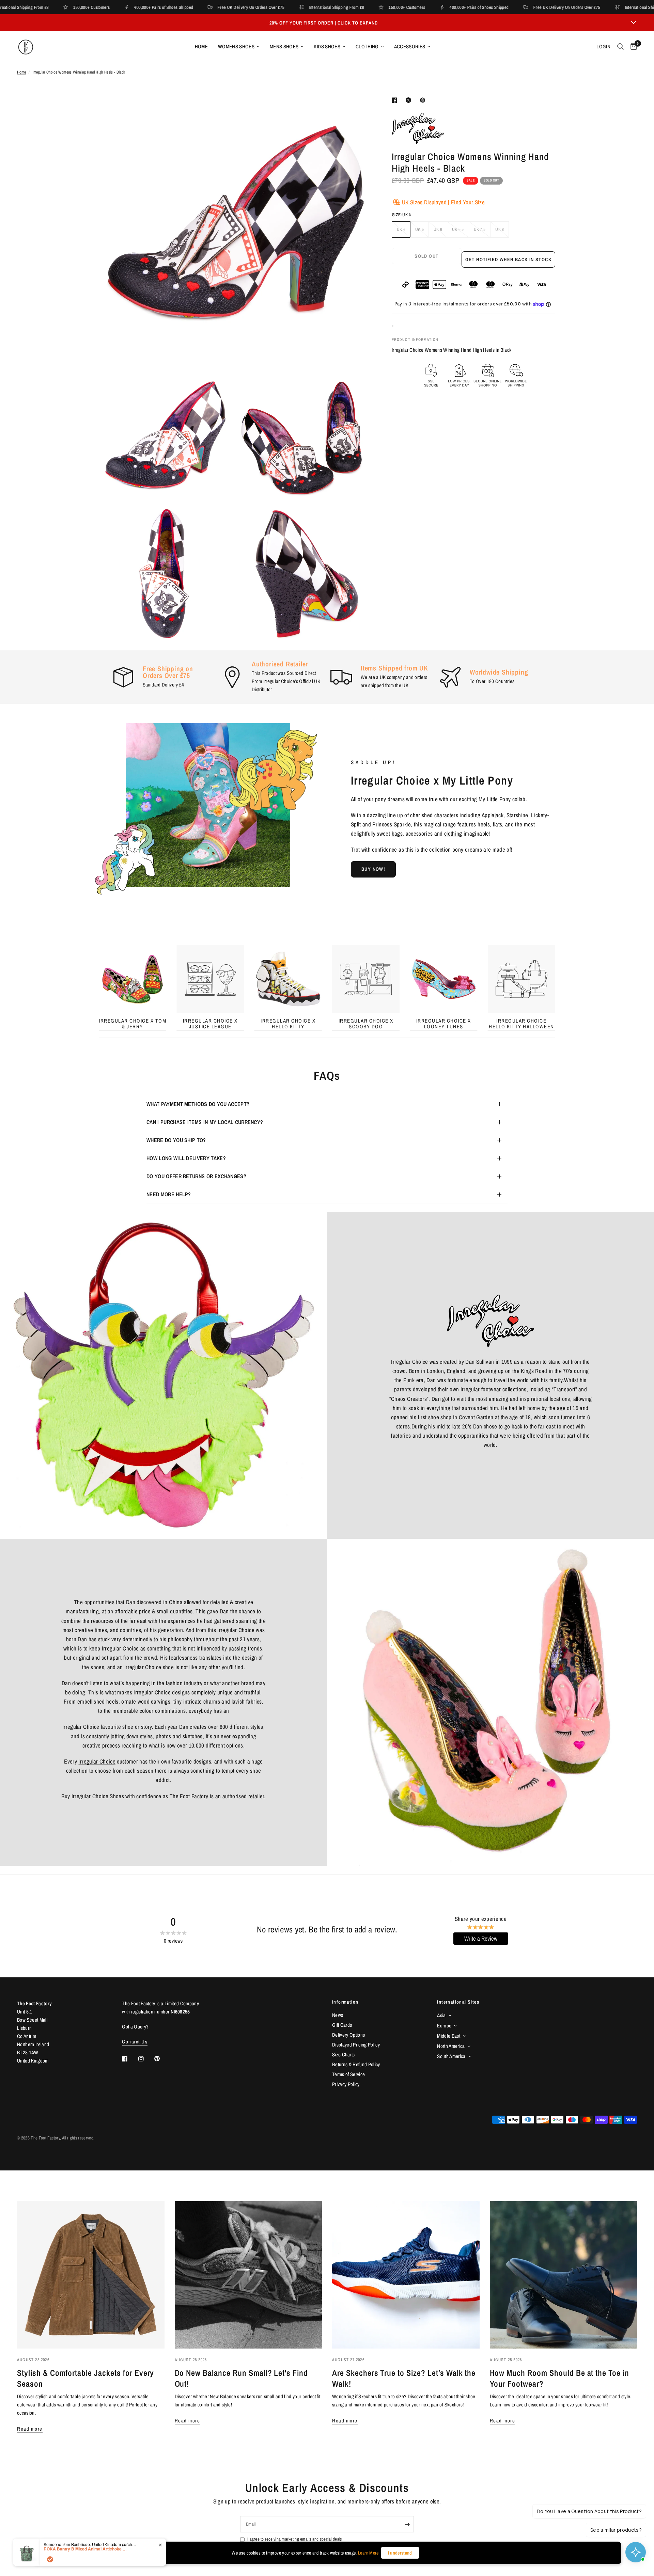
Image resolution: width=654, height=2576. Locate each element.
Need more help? (169, 1194)
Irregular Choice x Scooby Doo (366, 1024)
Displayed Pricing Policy (356, 2045)
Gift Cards (342, 2025)
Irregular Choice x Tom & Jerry (133, 1024)
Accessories (410, 46)
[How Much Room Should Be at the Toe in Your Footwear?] (564, 2275)
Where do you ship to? (176, 1140)
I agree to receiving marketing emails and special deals (294, 2539)
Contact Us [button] (135, 2042)
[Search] (620, 47)
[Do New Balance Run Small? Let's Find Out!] (248, 2275)
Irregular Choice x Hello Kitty (288, 1024)
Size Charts (344, 2055)
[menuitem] (201, 47)
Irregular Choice (408, 350)
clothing (453, 833)
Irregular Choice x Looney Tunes (444, 1024)
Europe (444, 2026)
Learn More (368, 2553)
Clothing (367, 46)
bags (397, 833)
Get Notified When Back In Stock (508, 259)
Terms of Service (348, 2074)
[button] (373, 869)
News (338, 2015)
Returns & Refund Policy (356, 2064)
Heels (489, 350)
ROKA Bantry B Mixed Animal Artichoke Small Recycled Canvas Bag (86, 2570)
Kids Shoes (327, 46)
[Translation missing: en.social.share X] (410, 100)
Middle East (449, 2036)
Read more (30, 2429)
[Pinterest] (162, 2059)
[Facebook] (129, 2059)
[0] (632, 47)
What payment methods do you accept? (198, 1104)
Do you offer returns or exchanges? (196, 1176)
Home (201, 46)
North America (451, 2046)
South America (451, 2056)
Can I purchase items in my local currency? (205, 1122)
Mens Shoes (284, 46)
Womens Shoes (236, 46)
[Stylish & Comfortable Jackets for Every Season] (91, 2275)
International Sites (458, 2002)
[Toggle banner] (634, 23)
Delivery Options (348, 2035)
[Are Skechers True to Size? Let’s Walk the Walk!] (406, 2275)
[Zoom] (357, 110)
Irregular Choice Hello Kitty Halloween (521, 1024)
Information (345, 2002)
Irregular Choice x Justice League (210, 1024)
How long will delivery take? (186, 1158)
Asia (441, 2015)
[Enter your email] (407, 2524)
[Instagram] (146, 2059)
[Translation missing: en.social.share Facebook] (396, 100)
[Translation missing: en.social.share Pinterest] (424, 100)
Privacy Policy (346, 2084)
